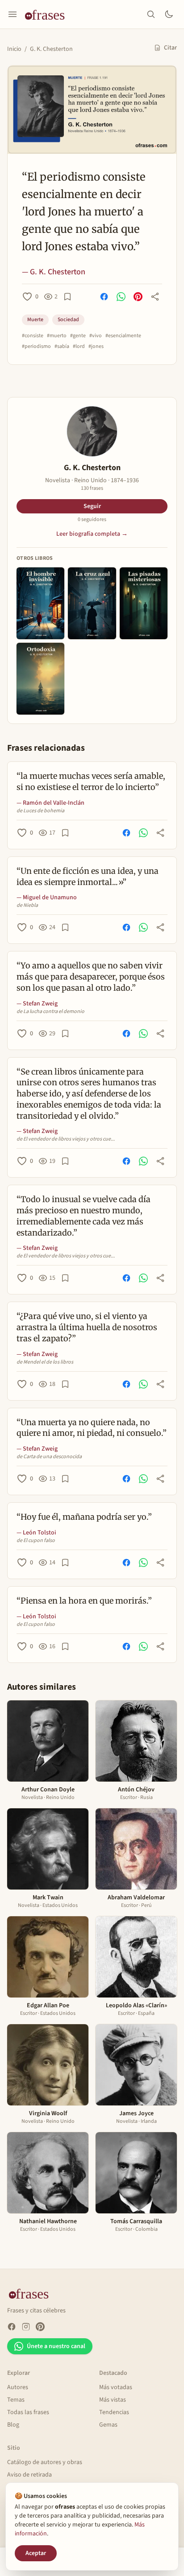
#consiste (33, 336)
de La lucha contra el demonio (50, 1012)
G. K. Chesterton (51, 49)
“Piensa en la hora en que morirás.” (84, 1601)
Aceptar (36, 2553)
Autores (18, 2387)
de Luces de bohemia (40, 811)
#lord (79, 347)
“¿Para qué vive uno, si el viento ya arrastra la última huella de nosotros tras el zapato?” (87, 1327)
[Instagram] (26, 2327)
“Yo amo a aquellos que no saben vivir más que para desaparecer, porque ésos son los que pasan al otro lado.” (91, 977)
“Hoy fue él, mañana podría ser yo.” (84, 1517)
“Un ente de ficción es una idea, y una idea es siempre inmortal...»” (88, 877)
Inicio (14, 49)
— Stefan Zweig (37, 1004)
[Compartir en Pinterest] (138, 297)
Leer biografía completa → (92, 534)
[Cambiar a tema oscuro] (169, 14)
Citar (170, 48)
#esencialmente (123, 336)
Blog (13, 2425)
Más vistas (113, 2400)
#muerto (57, 336)
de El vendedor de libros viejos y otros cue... (66, 1139)
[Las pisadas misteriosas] (144, 603)
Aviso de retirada (29, 2475)
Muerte (35, 320)
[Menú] (13, 14)
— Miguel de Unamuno (47, 897)
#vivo (96, 336)
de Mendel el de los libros (45, 1362)
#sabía (62, 347)
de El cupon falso (36, 1541)
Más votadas (116, 2387)
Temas (16, 2400)
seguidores (92, 520)
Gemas (108, 2425)
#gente (78, 336)
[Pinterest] (40, 2327)
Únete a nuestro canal (56, 2346)
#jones (96, 347)
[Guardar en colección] (67, 297)
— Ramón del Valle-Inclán (50, 803)
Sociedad (68, 320)
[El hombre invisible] (40, 603)
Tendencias (114, 2412)
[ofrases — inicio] (48, 14)
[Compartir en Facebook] (104, 297)
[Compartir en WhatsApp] (121, 297)
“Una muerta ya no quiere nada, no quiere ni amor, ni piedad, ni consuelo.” (92, 1428)
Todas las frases (28, 2412)
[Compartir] (155, 297)
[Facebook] (12, 2327)
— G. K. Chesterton (54, 272)
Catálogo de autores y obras (45, 2462)
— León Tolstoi (36, 1533)
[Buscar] (151, 14)
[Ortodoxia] (40, 679)
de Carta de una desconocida (49, 1457)
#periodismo (36, 347)
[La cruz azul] (92, 603)
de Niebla (27, 906)
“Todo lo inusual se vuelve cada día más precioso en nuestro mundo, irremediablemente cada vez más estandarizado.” (84, 1216)
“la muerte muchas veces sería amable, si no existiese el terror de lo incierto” (91, 781)
